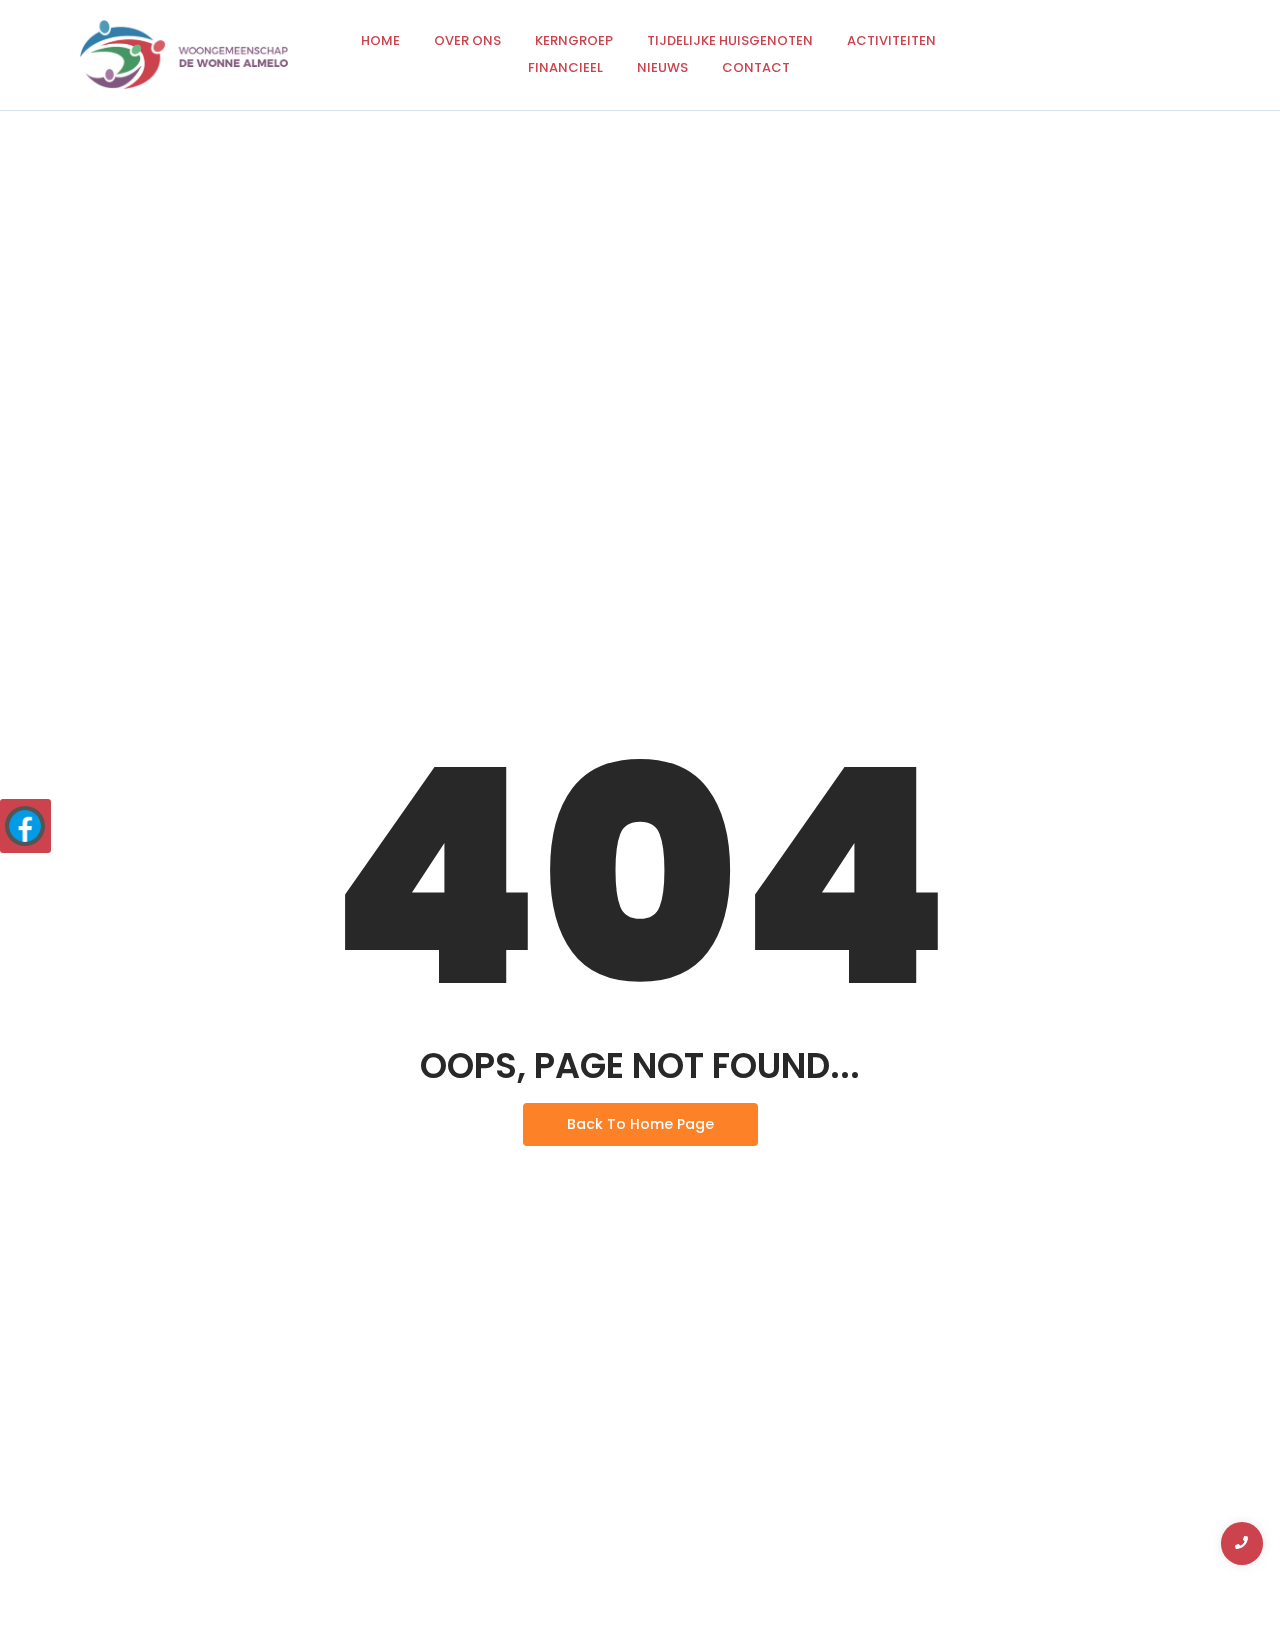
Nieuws (662, 67)
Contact (756, 67)
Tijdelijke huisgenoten (730, 40)
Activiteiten (891, 40)
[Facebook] (25, 826)
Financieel (565, 67)
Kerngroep (574, 40)
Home (380, 40)
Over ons (467, 40)
